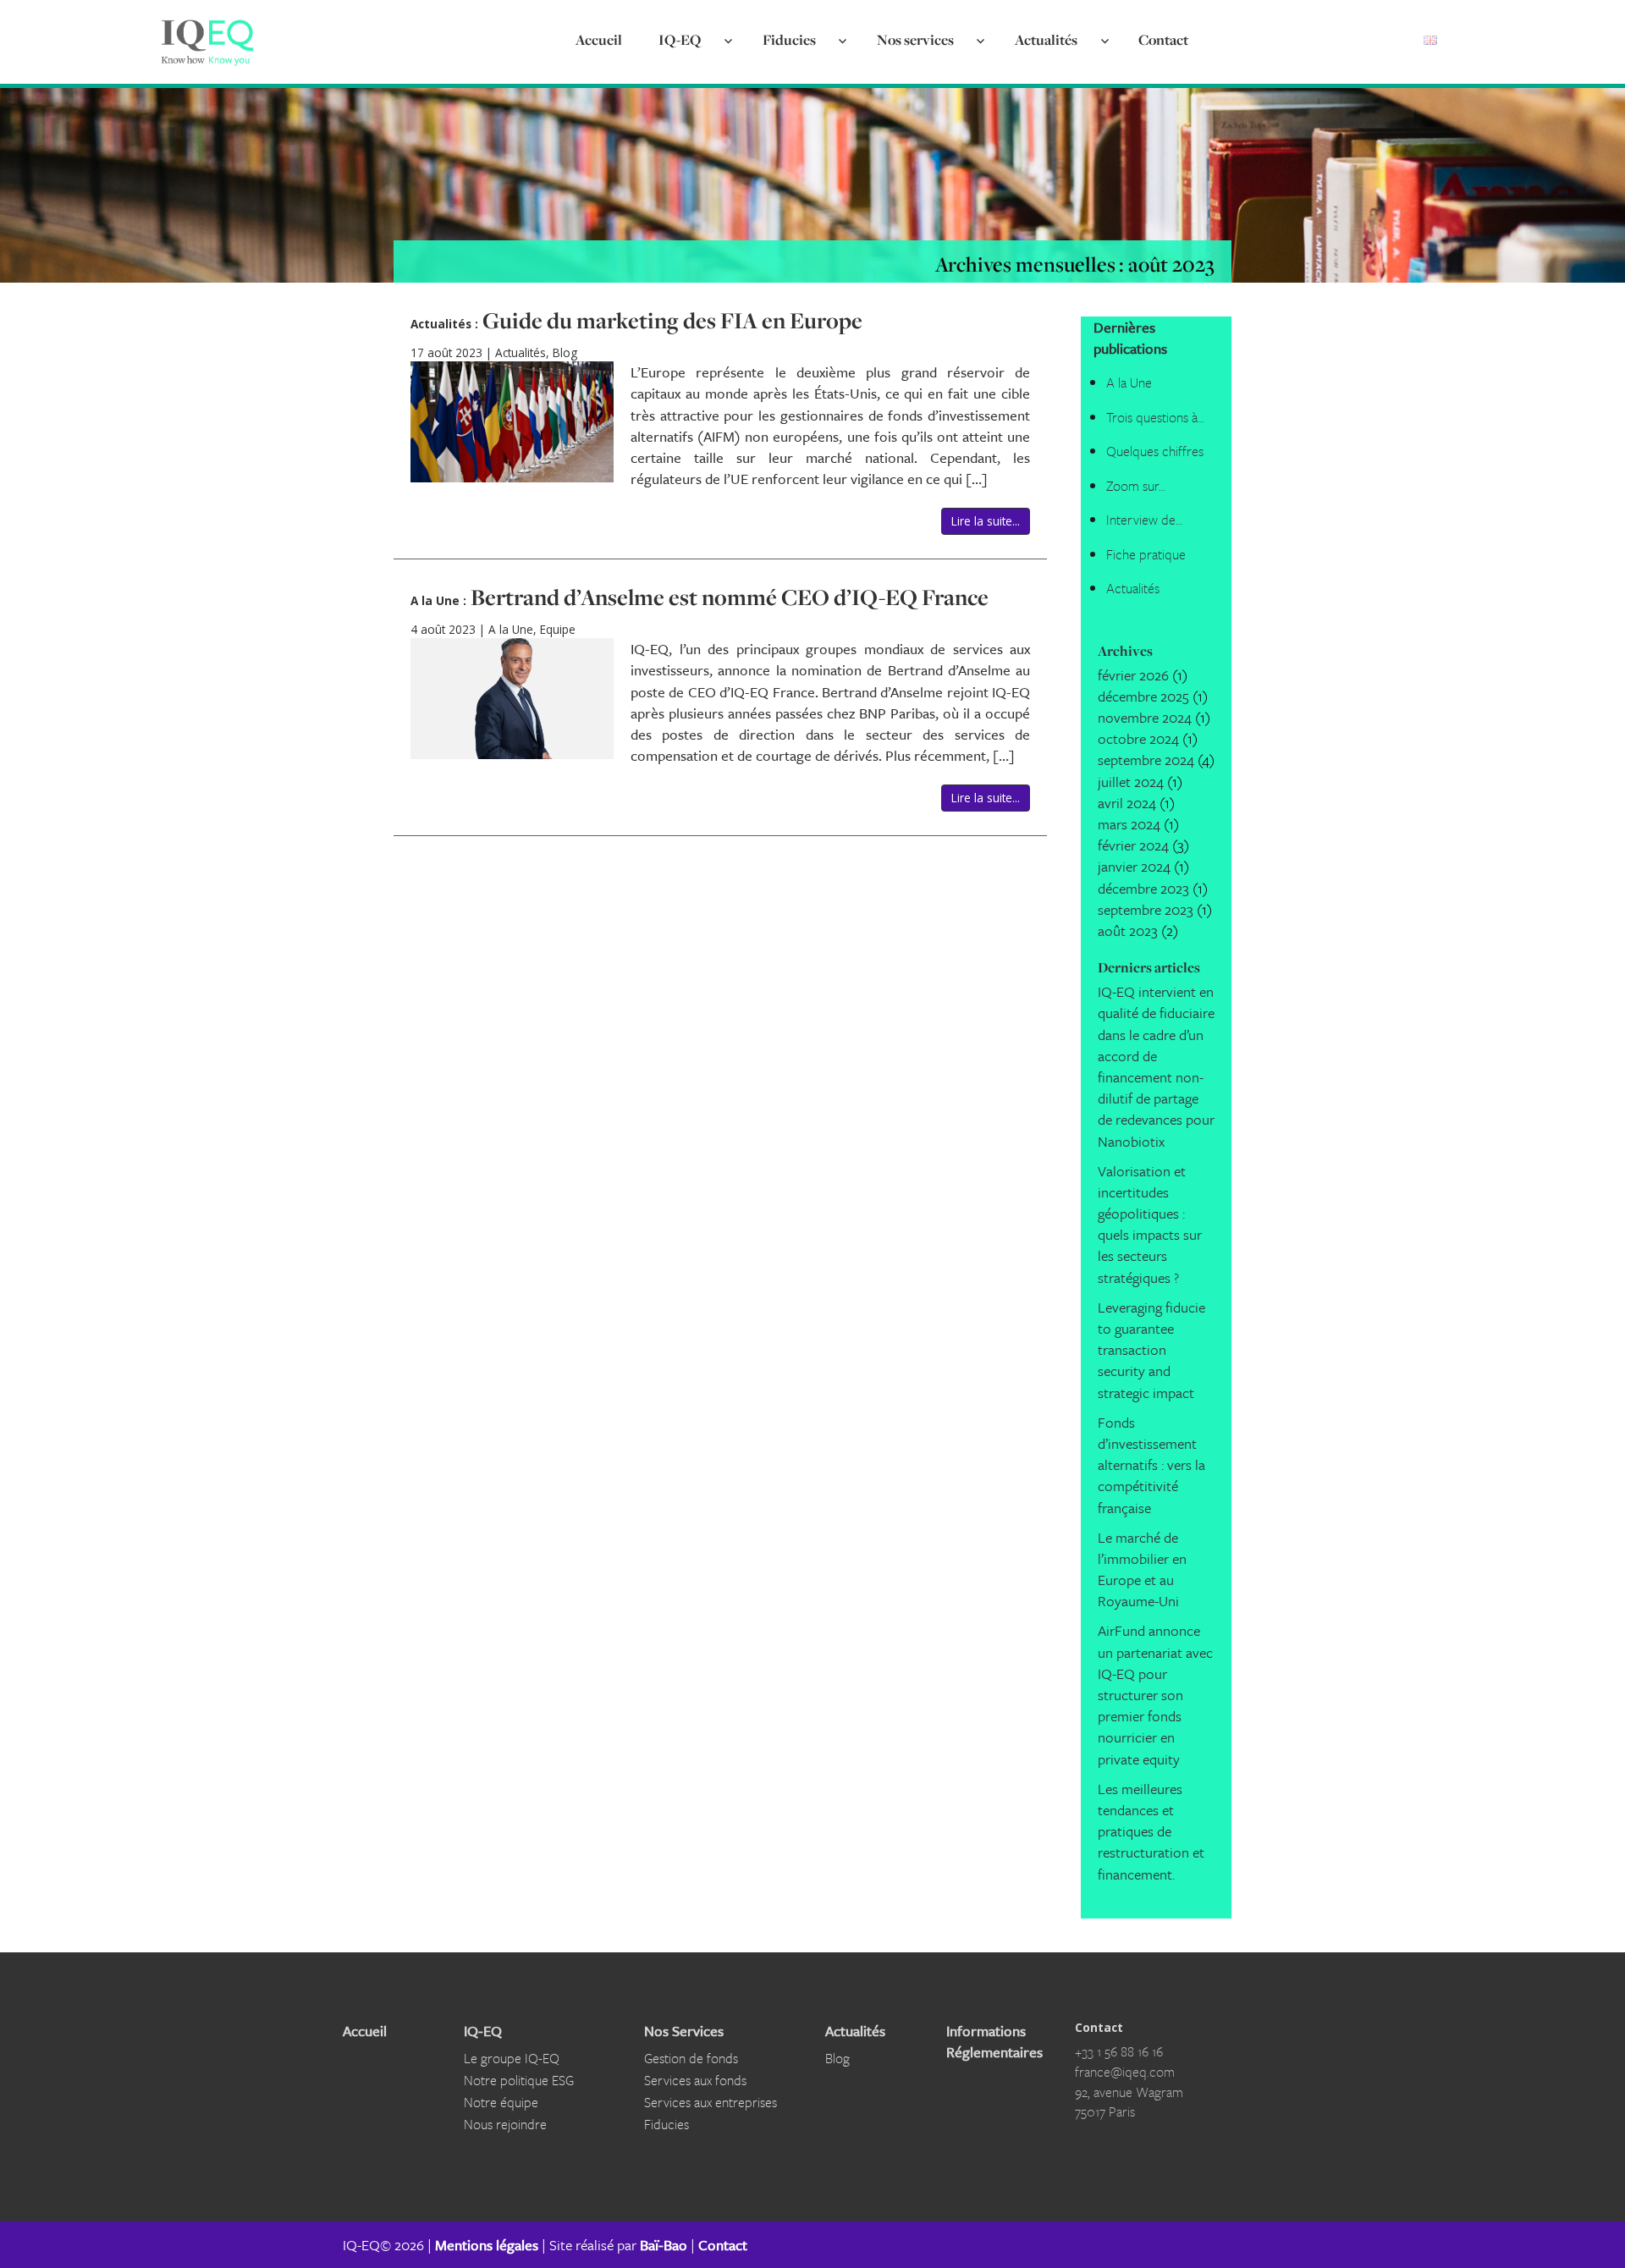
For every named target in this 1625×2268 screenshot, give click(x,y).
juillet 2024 (1131, 782)
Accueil (599, 39)
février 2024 (1133, 845)
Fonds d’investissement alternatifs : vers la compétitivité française (1151, 1465)
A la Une (511, 630)
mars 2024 (1129, 824)
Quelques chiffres (1155, 451)
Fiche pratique (1146, 554)
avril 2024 (1127, 803)
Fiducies (789, 39)
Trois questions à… (1155, 417)
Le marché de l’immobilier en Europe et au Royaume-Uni (1142, 1569)
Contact (1163, 39)
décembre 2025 (1143, 696)
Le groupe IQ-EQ (512, 2058)
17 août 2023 (448, 353)
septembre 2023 (1146, 909)
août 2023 (1128, 930)
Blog (565, 353)
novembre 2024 (1145, 717)
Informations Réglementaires (994, 2041)
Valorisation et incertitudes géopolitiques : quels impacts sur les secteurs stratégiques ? (1150, 1224)
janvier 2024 (1134, 866)
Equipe (558, 630)
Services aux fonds (695, 2080)
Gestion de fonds (691, 2058)
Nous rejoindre (505, 2124)
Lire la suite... (986, 521)
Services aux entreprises (711, 2102)
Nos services (915, 39)
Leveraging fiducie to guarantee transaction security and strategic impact (1151, 1350)
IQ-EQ (680, 39)
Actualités (1046, 39)
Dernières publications (1130, 338)
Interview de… (1144, 520)
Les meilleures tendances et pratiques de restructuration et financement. (1151, 1831)
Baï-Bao (664, 2245)
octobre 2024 (1138, 738)
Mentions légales (487, 2245)
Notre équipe (501, 2102)
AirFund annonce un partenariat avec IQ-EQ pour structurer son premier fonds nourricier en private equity (1155, 1694)
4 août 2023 (445, 630)
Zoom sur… (1136, 486)
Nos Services (684, 2031)
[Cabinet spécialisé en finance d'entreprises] (207, 42)
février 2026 (1133, 675)
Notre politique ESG (519, 2080)
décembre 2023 (1143, 888)
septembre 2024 (1146, 760)
